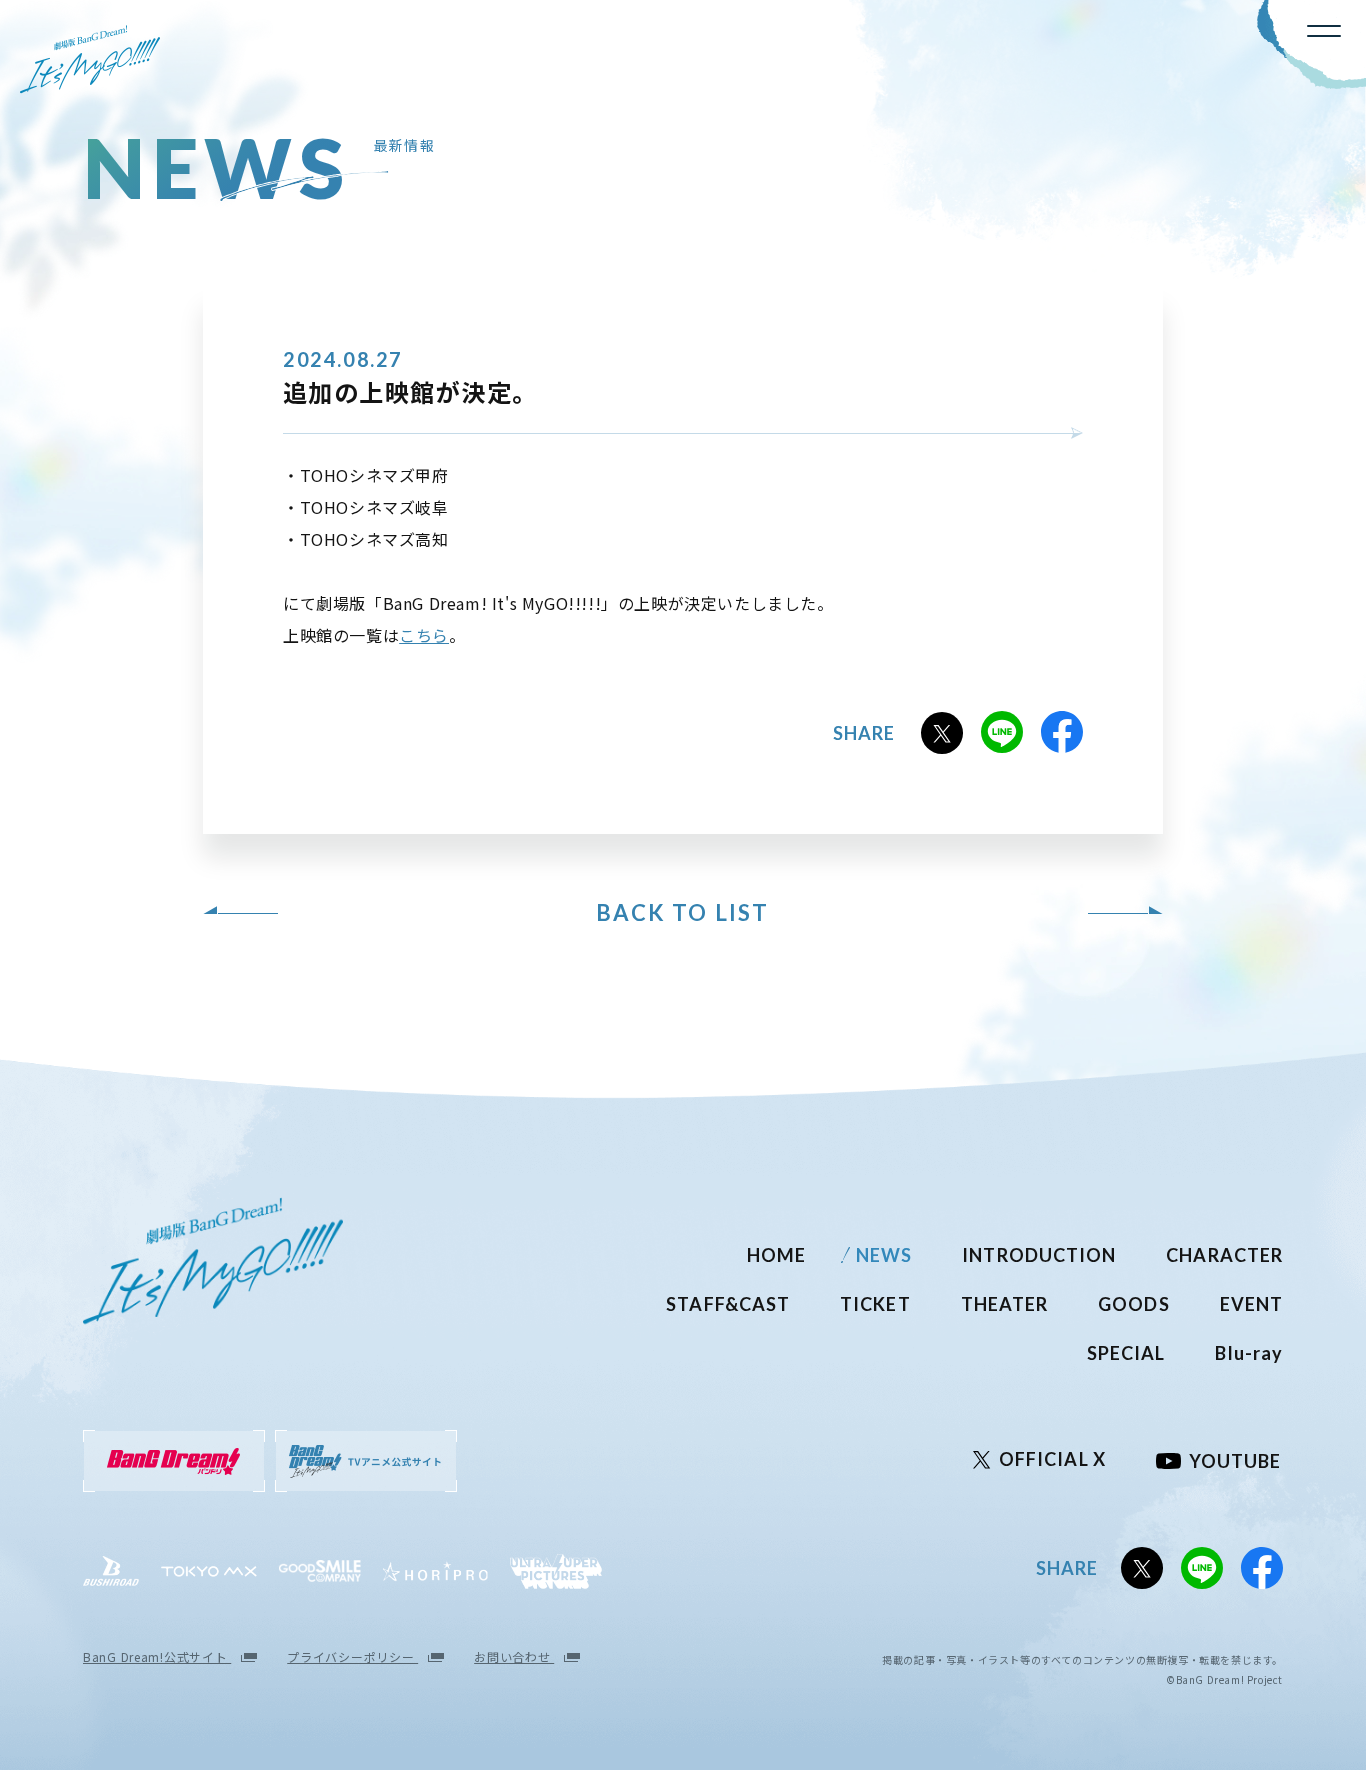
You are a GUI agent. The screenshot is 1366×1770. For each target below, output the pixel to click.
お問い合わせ (514, 1656)
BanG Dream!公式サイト (157, 1656)
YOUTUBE (1235, 1461)
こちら (424, 635)
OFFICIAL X (1052, 1459)
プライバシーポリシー (352, 1656)
